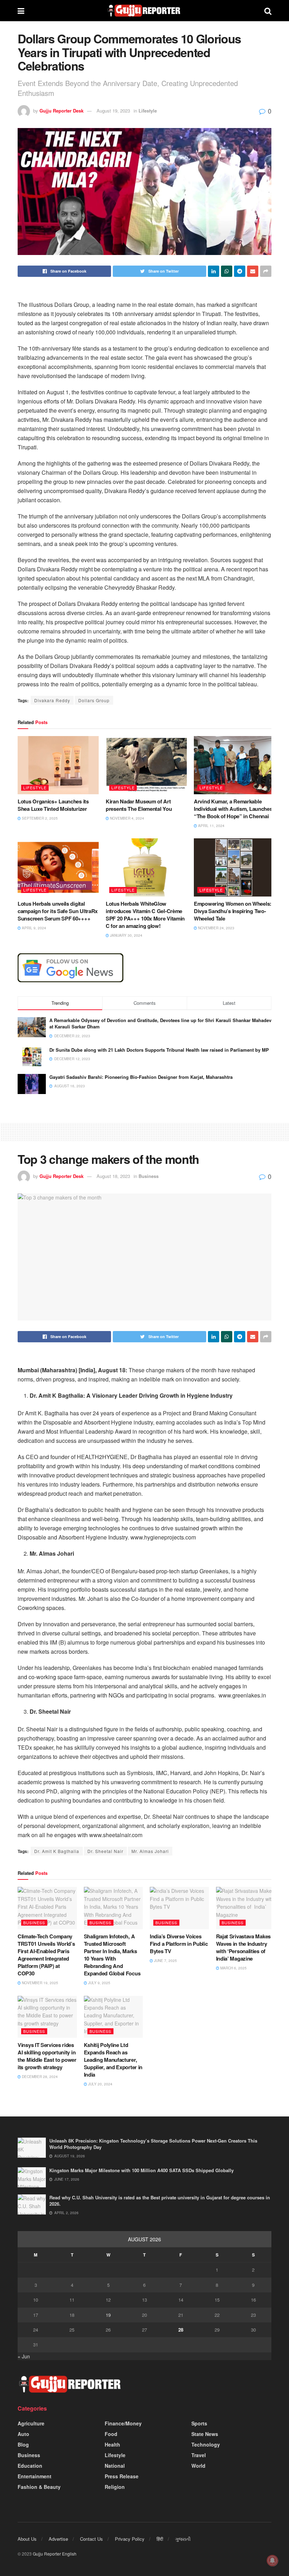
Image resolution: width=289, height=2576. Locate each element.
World (198, 2466)
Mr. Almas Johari (150, 1851)
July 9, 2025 (99, 1983)
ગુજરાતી (183, 2539)
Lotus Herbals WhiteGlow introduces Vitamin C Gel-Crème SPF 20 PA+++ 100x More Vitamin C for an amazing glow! (145, 915)
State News (205, 2434)
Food (111, 2434)
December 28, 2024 (39, 2077)
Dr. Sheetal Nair (105, 1851)
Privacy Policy (130, 2539)
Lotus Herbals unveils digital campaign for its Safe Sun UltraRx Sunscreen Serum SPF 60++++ (58, 911)
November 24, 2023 (216, 928)
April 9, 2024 (33, 928)
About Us (27, 2539)
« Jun (24, 2356)
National (115, 2466)
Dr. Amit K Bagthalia (57, 1851)
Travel (199, 2455)
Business (149, 1176)
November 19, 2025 (39, 1983)
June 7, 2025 (165, 1961)
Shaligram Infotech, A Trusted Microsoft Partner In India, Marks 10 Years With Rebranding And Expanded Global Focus (112, 1955)
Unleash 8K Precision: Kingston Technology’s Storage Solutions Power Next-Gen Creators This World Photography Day (153, 2144)
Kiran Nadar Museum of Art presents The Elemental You (139, 805)
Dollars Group (94, 700)
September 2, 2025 (39, 818)
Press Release (122, 2476)
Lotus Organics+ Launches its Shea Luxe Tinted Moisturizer (53, 805)
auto (23, 2434)
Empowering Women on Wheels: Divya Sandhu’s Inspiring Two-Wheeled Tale (233, 911)
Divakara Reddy (52, 700)
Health (112, 2444)
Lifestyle (148, 111)
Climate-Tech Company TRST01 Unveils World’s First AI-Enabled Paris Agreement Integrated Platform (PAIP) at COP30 (46, 1955)
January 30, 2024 (126, 935)
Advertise (58, 2539)
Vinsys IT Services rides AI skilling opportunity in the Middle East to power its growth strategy (47, 2056)
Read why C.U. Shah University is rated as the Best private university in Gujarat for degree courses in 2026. (160, 2201)
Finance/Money (123, 2423)
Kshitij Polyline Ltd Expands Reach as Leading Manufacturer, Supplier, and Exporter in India (113, 2060)
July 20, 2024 (100, 2084)
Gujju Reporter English (55, 2554)
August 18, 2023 (113, 1176)
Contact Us (91, 2539)
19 (108, 2315)
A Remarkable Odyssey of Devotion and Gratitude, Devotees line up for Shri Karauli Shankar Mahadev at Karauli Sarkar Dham (160, 1023)
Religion (115, 2487)
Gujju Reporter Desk (62, 111)
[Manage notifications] (272, 2560)
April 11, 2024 (211, 826)
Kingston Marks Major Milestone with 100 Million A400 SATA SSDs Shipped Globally (142, 2170)
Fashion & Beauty (39, 2487)
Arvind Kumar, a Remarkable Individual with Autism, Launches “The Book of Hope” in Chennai (233, 809)
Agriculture (31, 2423)
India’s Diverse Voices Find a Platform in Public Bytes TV (179, 1944)
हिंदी (160, 2539)
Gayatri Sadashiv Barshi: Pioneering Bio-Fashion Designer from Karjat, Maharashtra (141, 1077)
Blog (23, 2444)
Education (30, 2466)
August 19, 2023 (113, 111)
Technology (206, 2444)
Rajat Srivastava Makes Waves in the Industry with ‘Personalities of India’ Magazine (243, 1947)
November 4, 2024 (127, 818)
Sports (199, 2423)
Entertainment (35, 2476)
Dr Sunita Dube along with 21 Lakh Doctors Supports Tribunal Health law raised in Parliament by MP (159, 1050)
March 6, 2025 (233, 1968)
